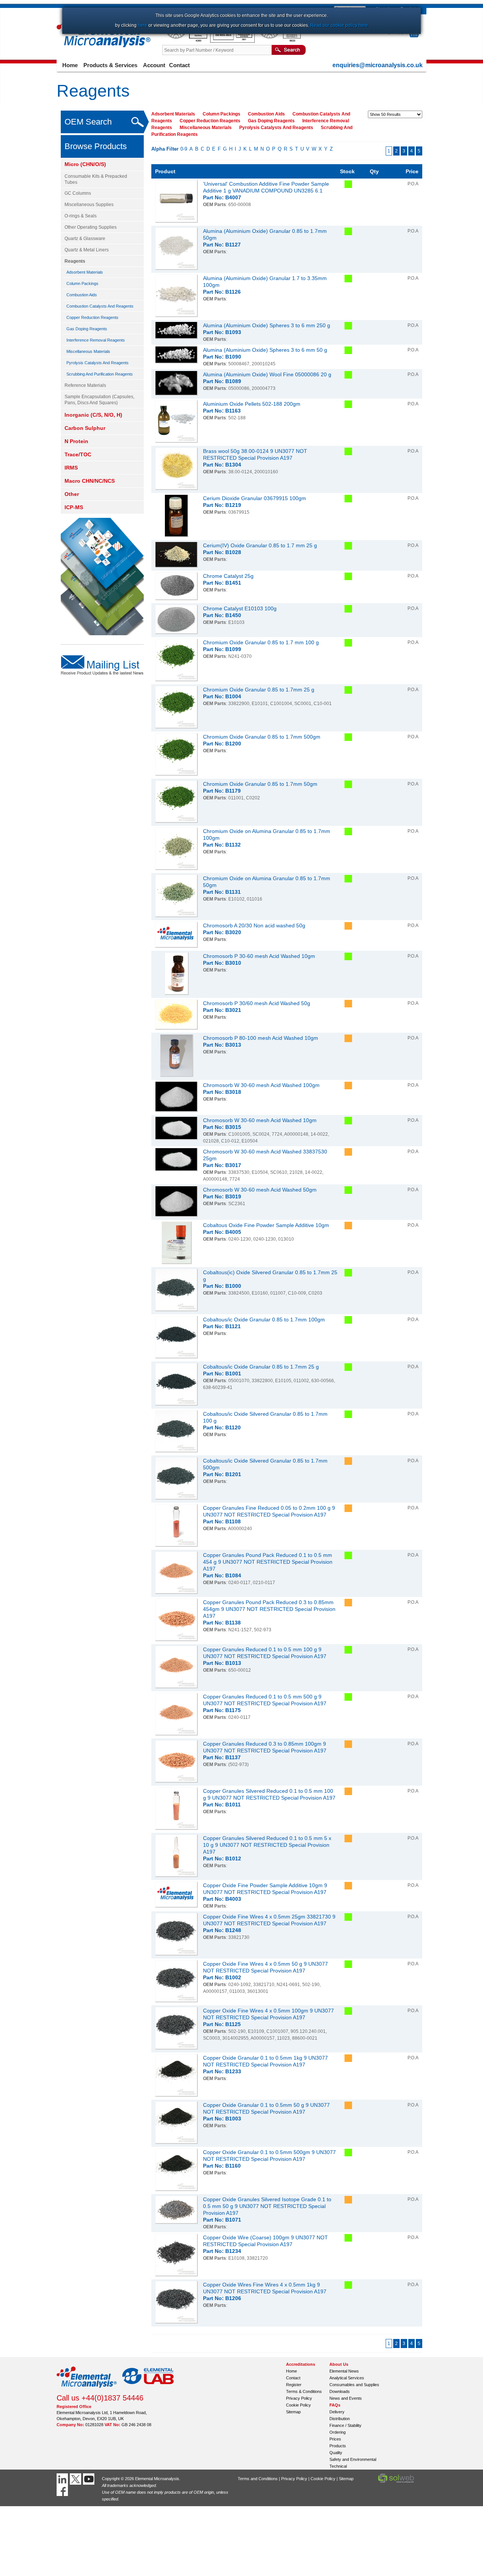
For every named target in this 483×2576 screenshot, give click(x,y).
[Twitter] (76, 2479)
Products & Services (110, 65)
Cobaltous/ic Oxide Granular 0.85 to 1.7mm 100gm (264, 1320)
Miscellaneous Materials (88, 351)
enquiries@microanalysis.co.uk (378, 65)
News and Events (346, 2398)
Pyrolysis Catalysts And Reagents (98, 363)
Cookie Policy (298, 2405)
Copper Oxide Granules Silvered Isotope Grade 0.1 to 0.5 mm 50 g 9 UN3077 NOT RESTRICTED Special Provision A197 (267, 2206)
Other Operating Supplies (91, 227)
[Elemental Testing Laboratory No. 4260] (186, 41)
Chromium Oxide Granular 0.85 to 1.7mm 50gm (260, 784)
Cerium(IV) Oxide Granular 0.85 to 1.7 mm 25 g (260, 545)
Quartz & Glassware (85, 239)
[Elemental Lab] (148, 2390)
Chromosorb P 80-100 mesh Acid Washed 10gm (261, 1038)
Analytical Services (347, 2378)
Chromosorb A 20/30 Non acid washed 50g (254, 925)
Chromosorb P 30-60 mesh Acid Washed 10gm (259, 956)
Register (294, 2385)
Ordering (338, 2432)
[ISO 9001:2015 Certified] (233, 41)
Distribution (340, 2419)
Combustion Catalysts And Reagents (100, 306)
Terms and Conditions (258, 2479)
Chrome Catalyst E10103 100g (240, 608)
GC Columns (78, 193)
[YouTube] (90, 2479)
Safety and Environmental (353, 2459)
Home (70, 65)
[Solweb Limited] (396, 2482)
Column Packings (82, 283)
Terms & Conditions (304, 2391)
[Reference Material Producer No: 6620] (279, 41)
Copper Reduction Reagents (92, 317)
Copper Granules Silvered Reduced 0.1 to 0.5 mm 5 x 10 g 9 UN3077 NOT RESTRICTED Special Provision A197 (267, 1845)
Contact (179, 65)
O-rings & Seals (81, 216)
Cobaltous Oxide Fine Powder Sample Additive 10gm (266, 1225)
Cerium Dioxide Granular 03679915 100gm (255, 498)
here (142, 25)
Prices (335, 2439)
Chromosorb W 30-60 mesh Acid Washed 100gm (261, 1085)
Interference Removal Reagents (96, 340)
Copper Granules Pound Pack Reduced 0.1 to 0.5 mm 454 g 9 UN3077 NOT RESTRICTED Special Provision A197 (268, 1562)
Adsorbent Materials (85, 272)
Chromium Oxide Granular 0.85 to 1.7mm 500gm (262, 737)
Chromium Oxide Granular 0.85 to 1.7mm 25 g (259, 690)
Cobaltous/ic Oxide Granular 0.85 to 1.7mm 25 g (261, 1367)
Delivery (337, 2412)
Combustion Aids (82, 295)
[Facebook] (63, 2490)
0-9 (184, 149)
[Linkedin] (63, 2479)
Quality (336, 2453)
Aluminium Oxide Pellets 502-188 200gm (252, 404)
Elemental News (344, 2371)
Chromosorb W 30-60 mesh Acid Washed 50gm (260, 1190)
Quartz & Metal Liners (87, 250)
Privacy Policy (299, 2398)
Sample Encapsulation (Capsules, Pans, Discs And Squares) (99, 400)
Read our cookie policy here (339, 25)
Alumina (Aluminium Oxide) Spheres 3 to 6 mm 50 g (265, 350)
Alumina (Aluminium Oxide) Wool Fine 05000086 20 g (267, 374)
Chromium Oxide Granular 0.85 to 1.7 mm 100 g (261, 642)
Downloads (340, 2391)
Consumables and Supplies (354, 2385)
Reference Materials (85, 385)
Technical (338, 2466)
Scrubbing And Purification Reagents (100, 374)
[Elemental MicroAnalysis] (87, 2390)
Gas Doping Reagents (87, 329)
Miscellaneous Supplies (89, 205)
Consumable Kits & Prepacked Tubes (96, 179)
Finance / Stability (345, 2425)
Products (338, 2446)
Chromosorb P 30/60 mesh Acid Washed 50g (257, 1003)
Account (154, 65)
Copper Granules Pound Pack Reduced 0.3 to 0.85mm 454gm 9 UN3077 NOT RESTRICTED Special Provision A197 (269, 1609)
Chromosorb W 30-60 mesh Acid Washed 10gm (260, 1120)
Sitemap (293, 2412)
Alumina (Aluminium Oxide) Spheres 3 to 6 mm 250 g (267, 325)
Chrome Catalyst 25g (228, 576)
